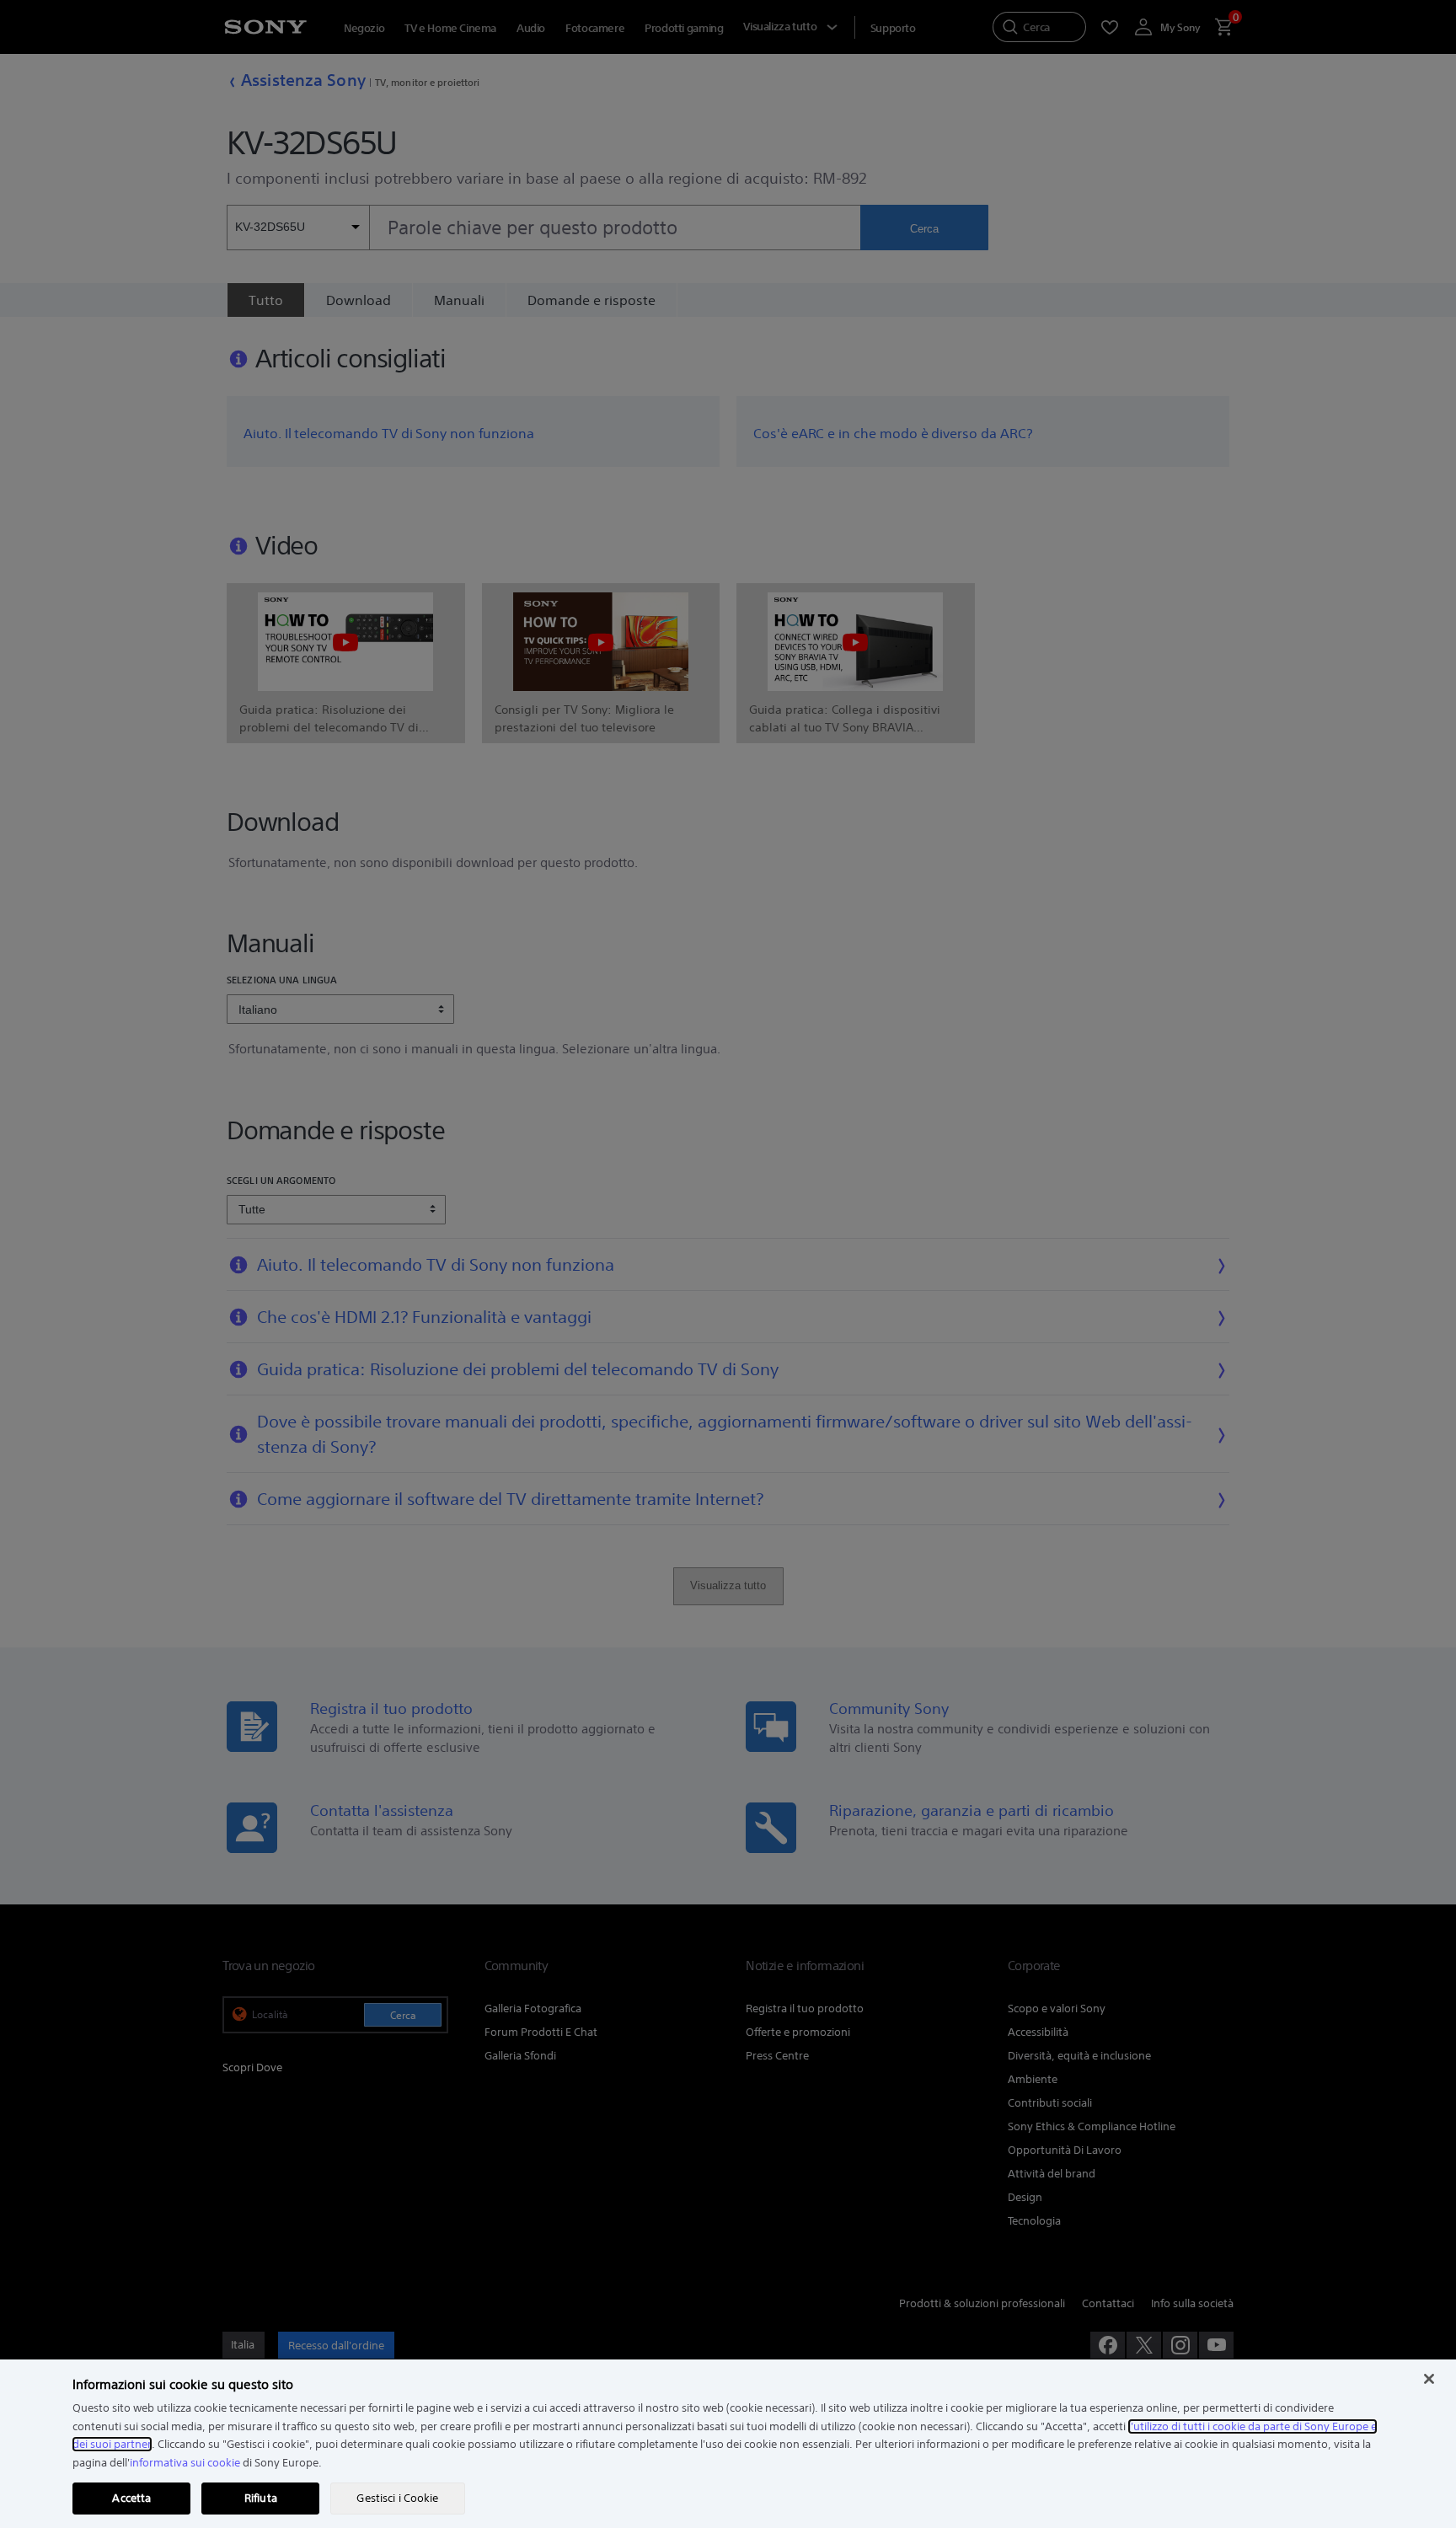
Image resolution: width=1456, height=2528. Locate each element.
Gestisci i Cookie (397, 2498)
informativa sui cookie (185, 2463)
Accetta (131, 2498)
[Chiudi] (1429, 2379)
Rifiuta (261, 2498)
